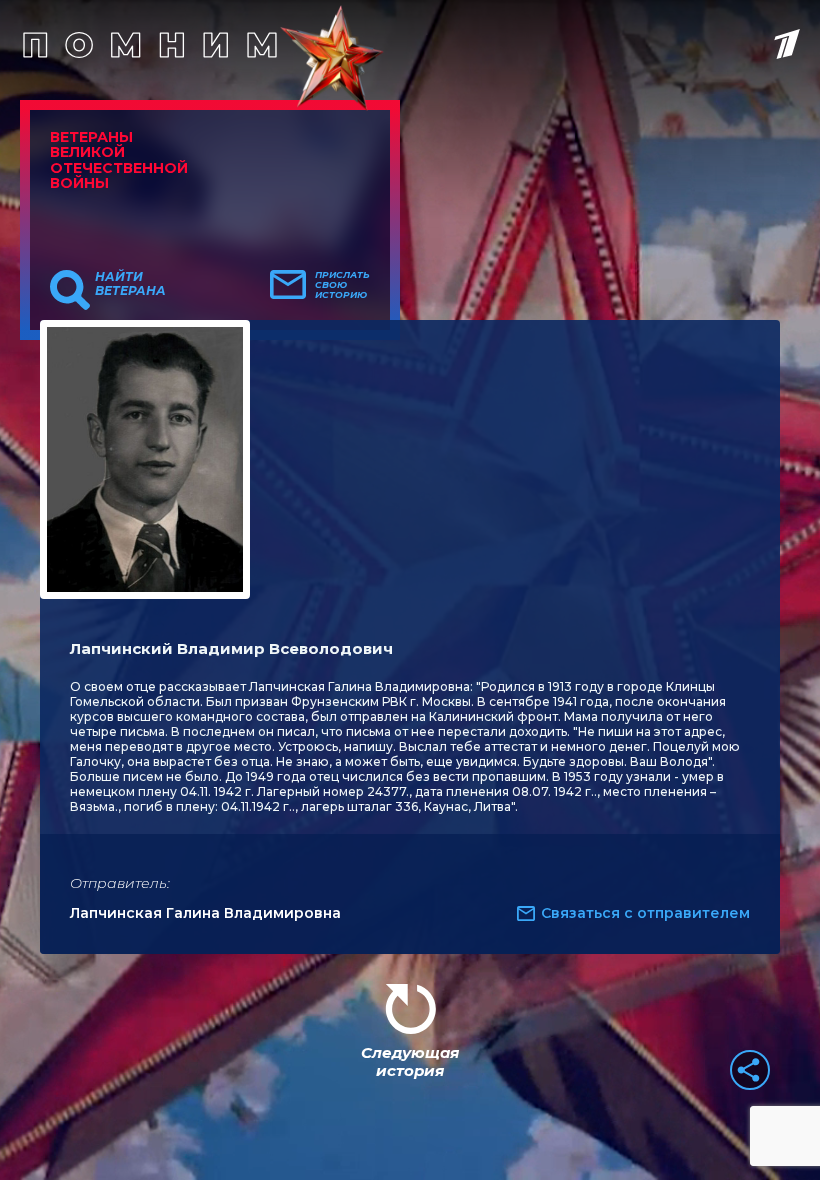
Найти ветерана (130, 284)
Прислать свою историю (342, 285)
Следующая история (410, 1061)
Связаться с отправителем (645, 913)
